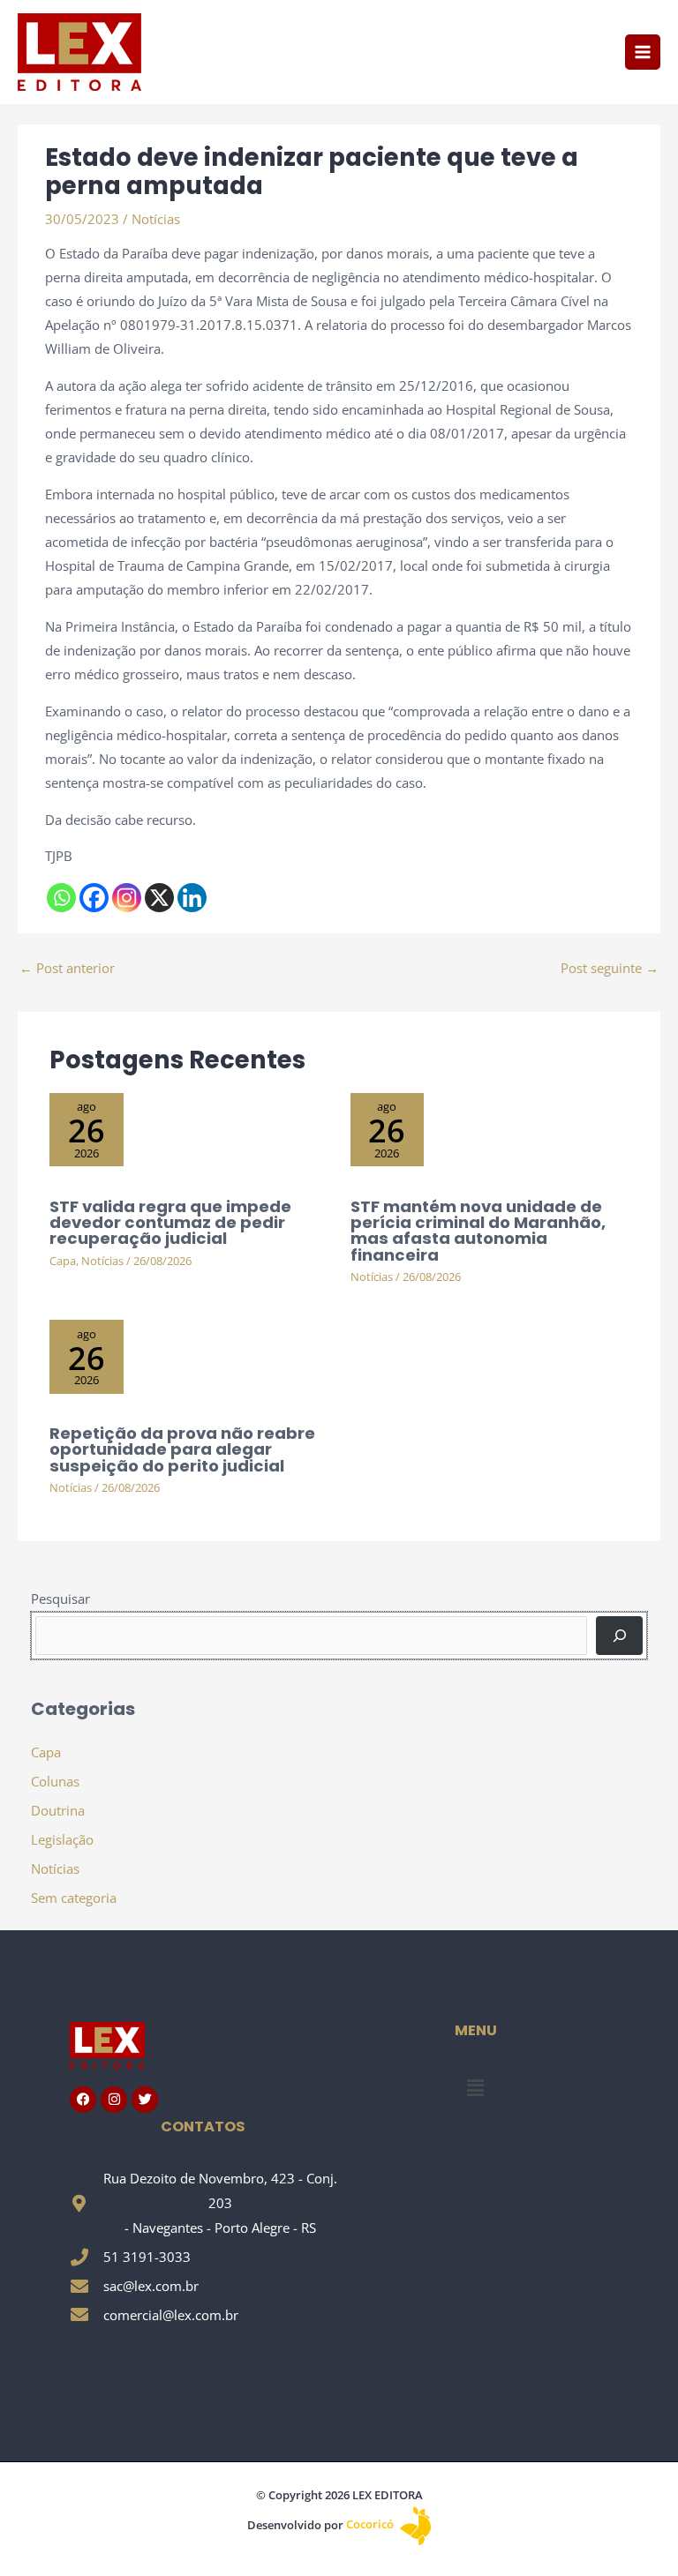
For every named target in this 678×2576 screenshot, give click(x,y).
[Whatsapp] (61, 898)
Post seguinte (610, 968)
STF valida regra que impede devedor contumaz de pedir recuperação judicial (170, 1222)
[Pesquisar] (619, 1636)
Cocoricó (371, 2524)
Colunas (55, 1781)
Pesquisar (60, 1599)
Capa (63, 1261)
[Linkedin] (192, 898)
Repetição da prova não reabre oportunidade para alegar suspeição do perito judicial (182, 1449)
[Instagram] (127, 898)
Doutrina (58, 1810)
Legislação (62, 1839)
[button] (475, 2087)
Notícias (156, 219)
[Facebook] (94, 898)
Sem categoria (74, 1898)
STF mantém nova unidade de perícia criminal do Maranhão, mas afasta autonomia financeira (478, 1231)
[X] (159, 898)
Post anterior (67, 968)
